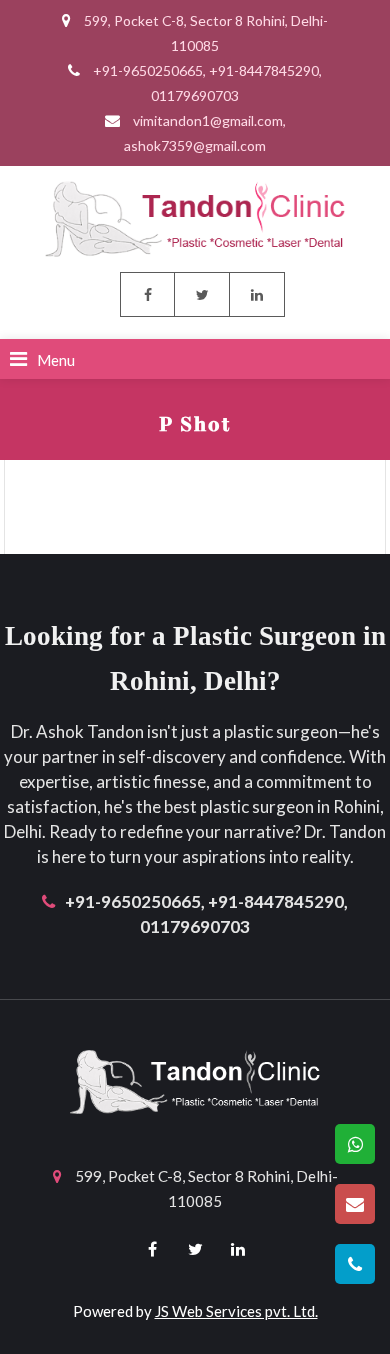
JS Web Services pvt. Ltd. (236, 1311)
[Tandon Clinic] (195, 217)
